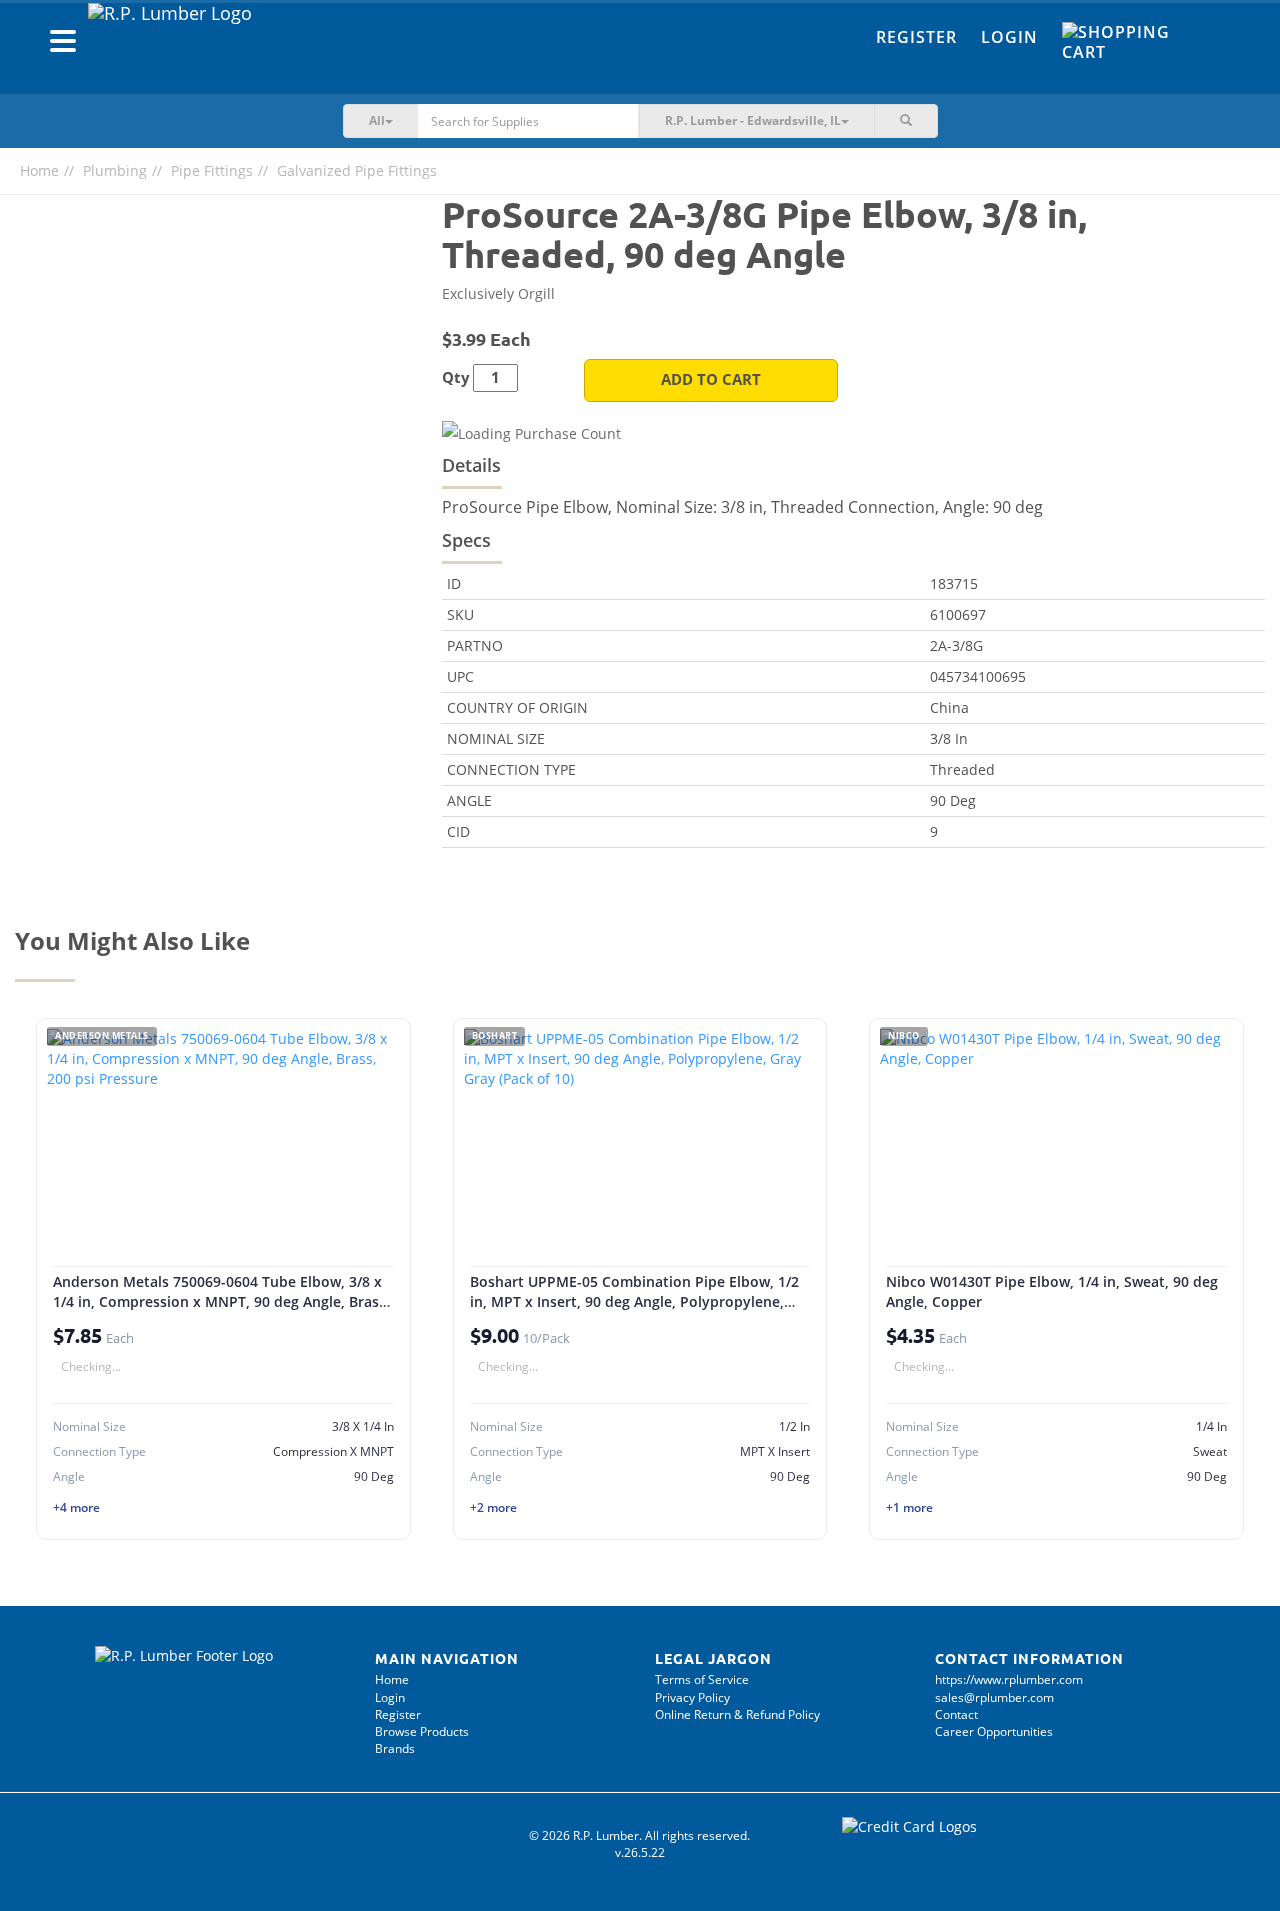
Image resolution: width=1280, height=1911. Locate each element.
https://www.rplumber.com (1009, 1679)
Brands (395, 1748)
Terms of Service (702, 1679)
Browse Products (422, 1731)
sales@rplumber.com (994, 1697)
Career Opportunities (994, 1731)
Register (916, 37)
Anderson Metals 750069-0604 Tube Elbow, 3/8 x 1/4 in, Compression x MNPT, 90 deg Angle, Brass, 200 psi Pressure (221, 1301)
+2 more (493, 1507)
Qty (456, 377)
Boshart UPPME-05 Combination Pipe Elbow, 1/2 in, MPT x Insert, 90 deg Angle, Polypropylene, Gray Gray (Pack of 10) (634, 1301)
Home (39, 170)
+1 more (909, 1507)
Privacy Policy (692, 1697)
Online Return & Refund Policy (737, 1714)
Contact (956, 1714)
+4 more (76, 1507)
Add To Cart (711, 379)
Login (1009, 37)
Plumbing (115, 170)
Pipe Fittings (212, 170)
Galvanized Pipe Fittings (357, 170)
